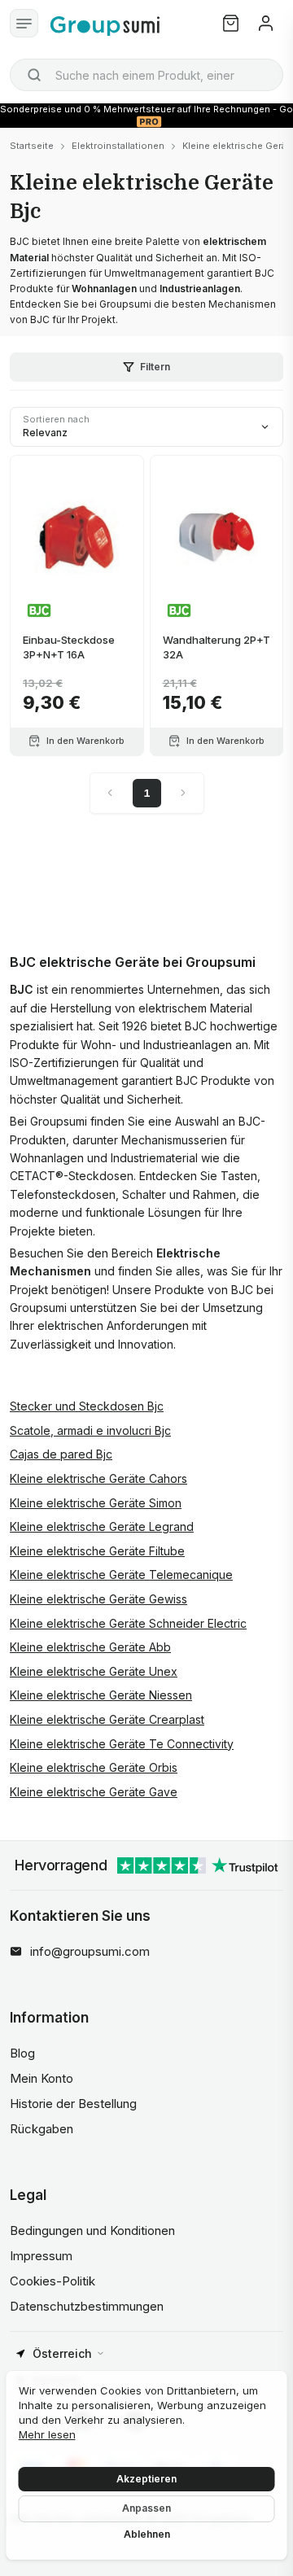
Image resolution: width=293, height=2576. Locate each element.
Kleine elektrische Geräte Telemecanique (121, 1574)
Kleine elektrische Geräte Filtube (97, 1551)
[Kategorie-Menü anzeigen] (24, 23)
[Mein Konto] (266, 23)
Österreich (62, 2353)
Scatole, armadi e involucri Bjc (90, 1430)
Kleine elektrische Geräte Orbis (94, 1767)
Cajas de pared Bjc (61, 1454)
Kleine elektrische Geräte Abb (90, 1647)
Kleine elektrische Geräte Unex (94, 1671)
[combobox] (146, 75)
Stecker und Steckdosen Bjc (87, 1406)
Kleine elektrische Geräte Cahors (98, 1478)
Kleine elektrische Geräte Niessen (101, 1695)
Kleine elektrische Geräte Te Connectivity (122, 1744)
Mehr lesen (47, 2434)
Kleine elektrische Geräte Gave (94, 1792)
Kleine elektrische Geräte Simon (96, 1503)
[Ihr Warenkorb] (231, 23)
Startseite (32, 146)
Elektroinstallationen (118, 146)
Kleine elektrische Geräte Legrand (102, 1526)
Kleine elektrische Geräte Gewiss (98, 1599)
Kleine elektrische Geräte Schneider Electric (128, 1623)
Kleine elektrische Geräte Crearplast (107, 1719)
